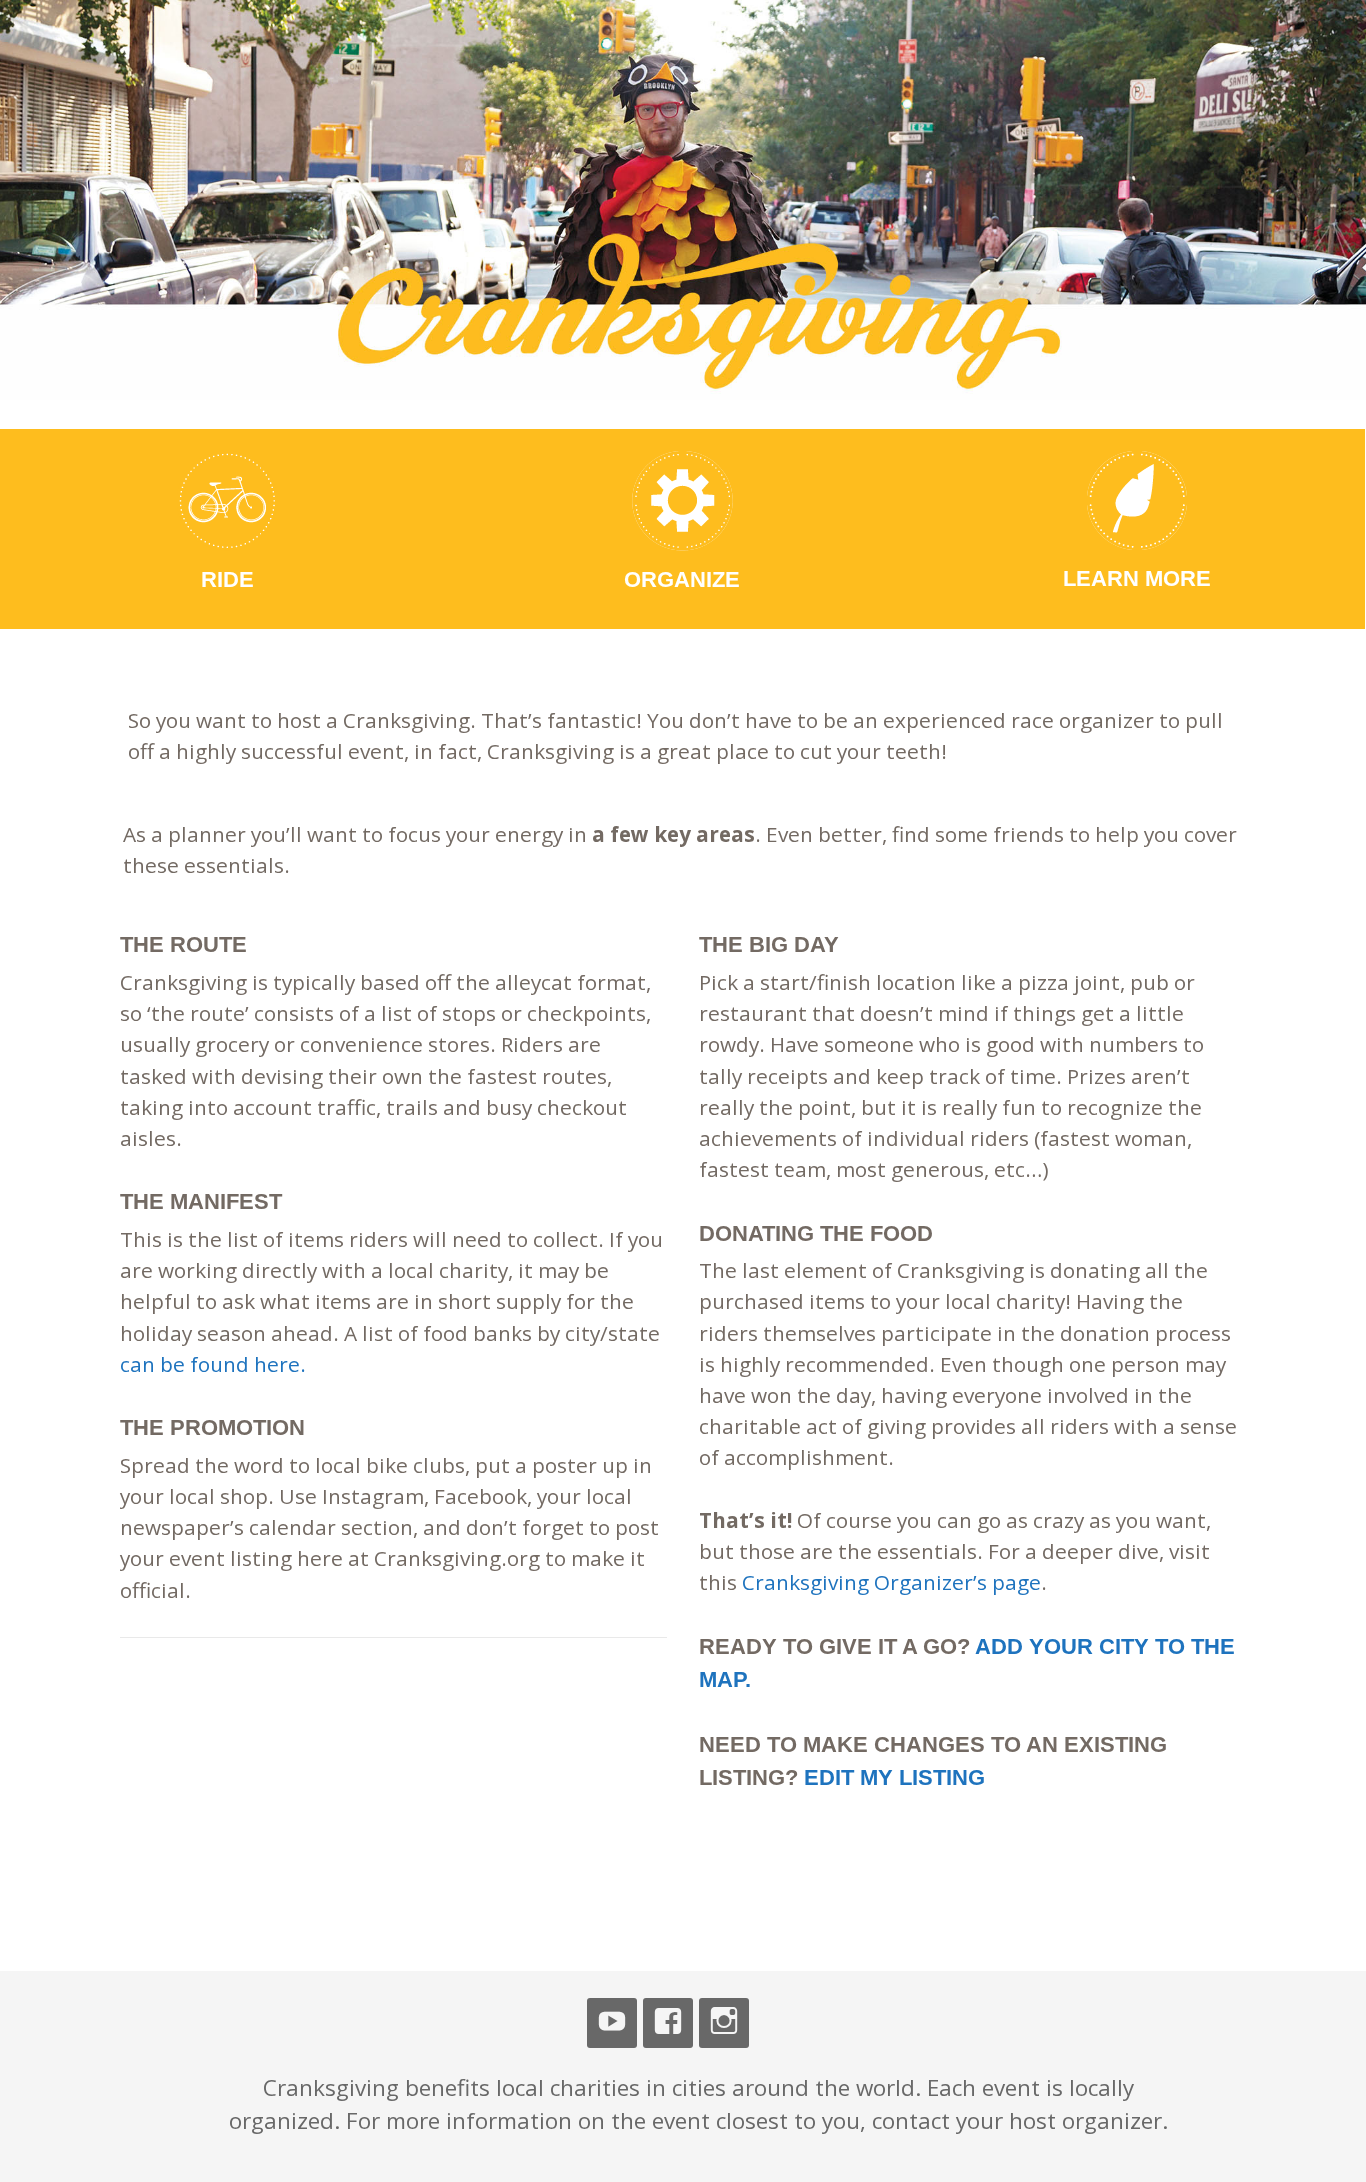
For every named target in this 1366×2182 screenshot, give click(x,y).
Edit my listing (894, 1777)
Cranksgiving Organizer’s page (891, 1582)
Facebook (668, 2023)
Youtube (612, 2023)
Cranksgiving (258, 87)
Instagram (724, 2023)
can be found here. (213, 1364)
